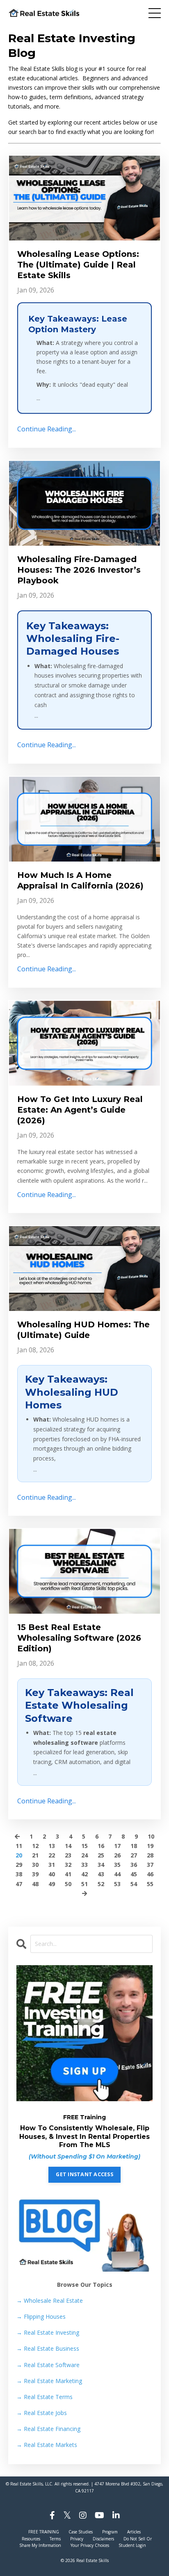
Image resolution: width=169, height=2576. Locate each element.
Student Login (132, 2545)
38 (19, 1874)
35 (117, 1865)
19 (150, 1846)
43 (101, 1874)
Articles (134, 2532)
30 (35, 1865)
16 (101, 1846)
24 (84, 1855)
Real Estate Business (48, 2348)
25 (101, 1855)
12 (35, 1846)
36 (134, 1865)
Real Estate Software (48, 2365)
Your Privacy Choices (90, 2545)
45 (134, 1874)
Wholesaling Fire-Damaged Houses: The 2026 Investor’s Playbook (79, 570)
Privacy (77, 2539)
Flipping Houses (41, 2316)
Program (110, 2532)
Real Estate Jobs (42, 2413)
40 (52, 1874)
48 (35, 1884)
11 (19, 1846)
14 (68, 1846)
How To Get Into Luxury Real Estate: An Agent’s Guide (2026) (80, 1110)
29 (19, 1865)
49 (52, 1884)
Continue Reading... (47, 429)
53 (117, 1884)
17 (117, 1846)
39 (35, 1874)
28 (150, 1855)
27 (134, 1855)
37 (150, 1865)
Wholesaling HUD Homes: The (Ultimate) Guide (83, 1330)
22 (52, 1855)
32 (68, 1865)
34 (101, 1865)
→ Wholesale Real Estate (50, 2300)
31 (52, 1865)
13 (52, 1846)
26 (117, 1855)
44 (117, 1874)
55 (150, 1884)
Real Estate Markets (47, 2445)
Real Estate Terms (45, 2397)
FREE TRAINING (44, 2532)
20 (19, 1855)
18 (134, 1846)
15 (84, 1846)
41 (68, 1874)
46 (150, 1874)
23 (68, 1855)
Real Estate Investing (48, 2332)
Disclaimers (103, 2539)
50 (68, 1884)
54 (134, 1884)
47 (19, 1884)
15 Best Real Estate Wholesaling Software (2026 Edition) (79, 1638)
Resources (31, 2539)
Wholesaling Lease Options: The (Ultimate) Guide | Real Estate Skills (78, 265)
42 (84, 1874)
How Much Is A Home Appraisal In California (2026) (80, 880)
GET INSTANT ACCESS (84, 2174)
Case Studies (81, 2532)
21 (35, 1855)
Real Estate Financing (48, 2429)
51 (84, 1884)
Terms (55, 2539)
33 (84, 1865)
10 (151, 1836)
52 (101, 1884)
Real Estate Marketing (49, 2381)
